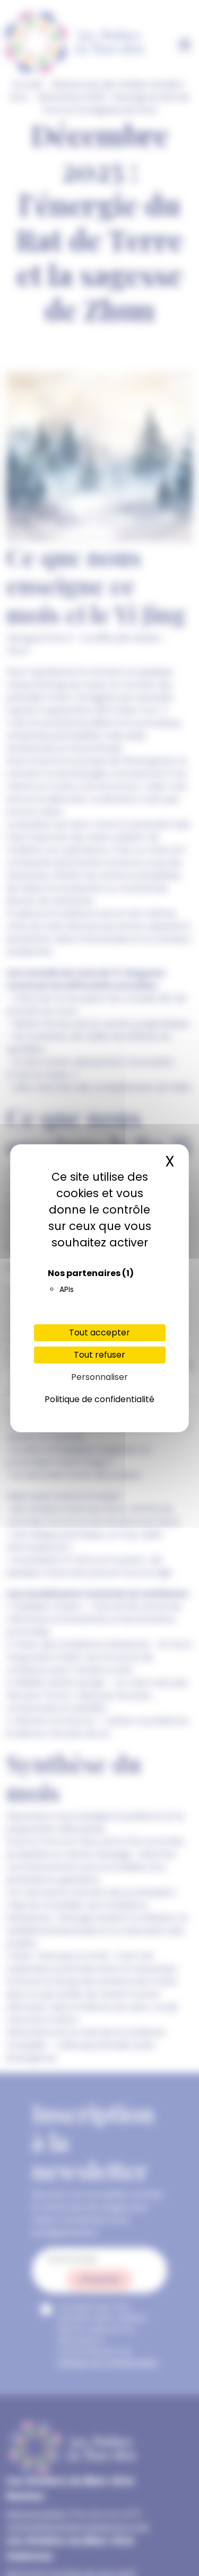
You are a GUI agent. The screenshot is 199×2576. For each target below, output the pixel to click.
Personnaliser (99, 1377)
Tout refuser (99, 1355)
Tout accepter (99, 1332)
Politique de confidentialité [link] (99, 1399)
